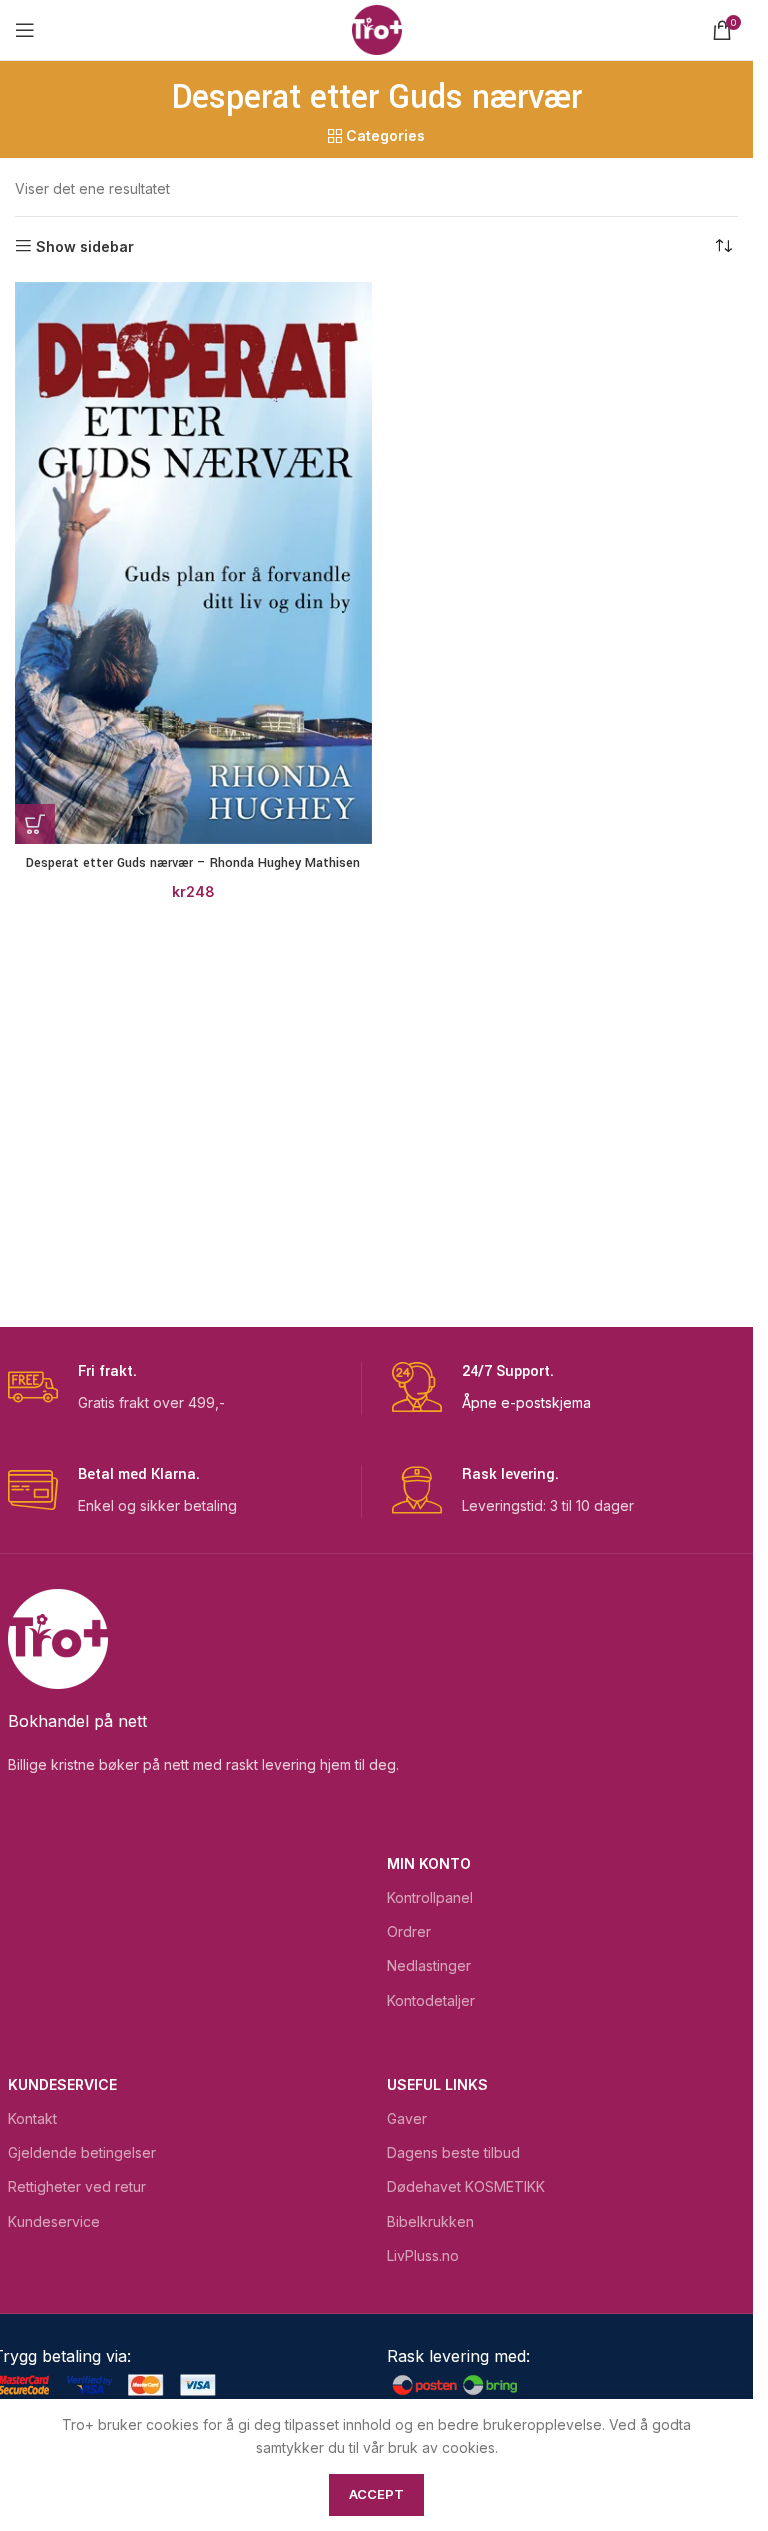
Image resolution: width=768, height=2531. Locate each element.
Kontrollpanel (430, 1897)
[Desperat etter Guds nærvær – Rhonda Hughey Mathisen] (193, 563)
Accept (376, 2494)
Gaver (407, 2118)
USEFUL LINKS (437, 2084)
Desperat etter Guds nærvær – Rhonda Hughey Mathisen (193, 863)
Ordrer (409, 1931)
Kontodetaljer (431, 2000)
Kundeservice (62, 2084)
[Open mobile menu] (25, 30)
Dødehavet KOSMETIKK (466, 2186)
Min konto (429, 1863)
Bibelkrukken (430, 2221)
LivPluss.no (423, 2255)
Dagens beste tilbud (453, 2152)
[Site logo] (377, 28)
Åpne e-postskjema (526, 1402)
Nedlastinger (429, 1965)
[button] (35, 824)
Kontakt (32, 2118)
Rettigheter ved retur (77, 2186)
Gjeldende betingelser (82, 2152)
